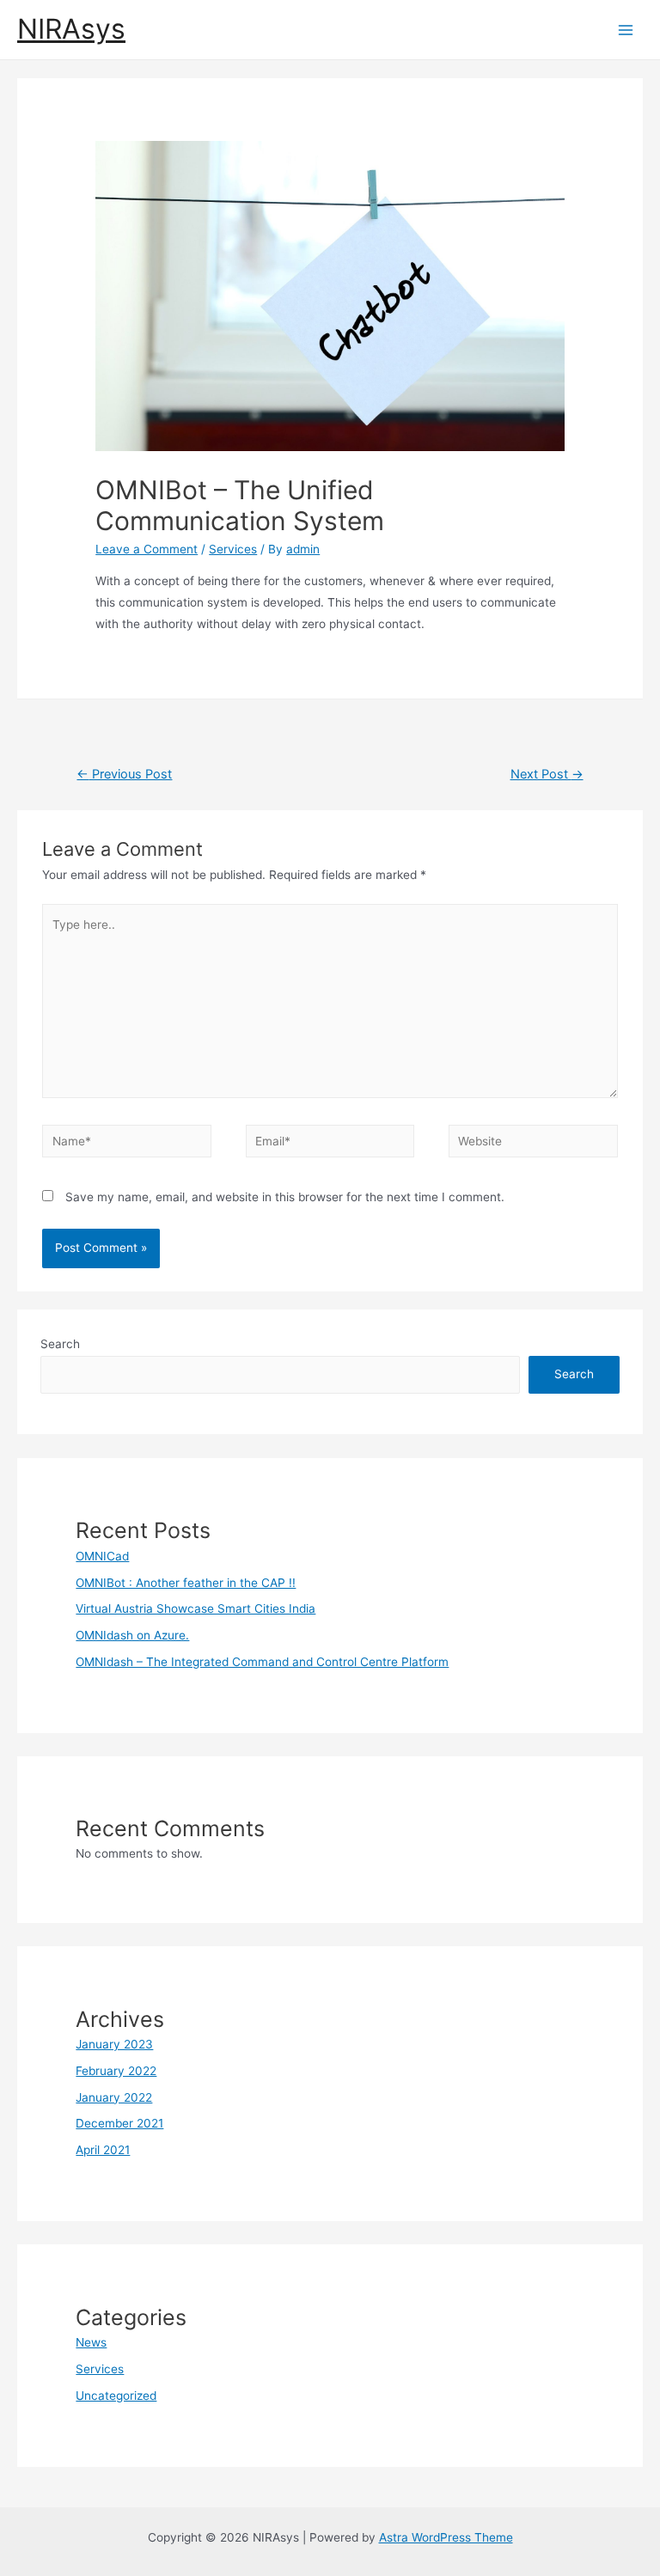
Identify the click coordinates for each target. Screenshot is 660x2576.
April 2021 (103, 2150)
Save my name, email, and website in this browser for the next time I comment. (285, 1197)
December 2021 (119, 2123)
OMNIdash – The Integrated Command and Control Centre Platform (262, 1662)
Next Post (547, 774)
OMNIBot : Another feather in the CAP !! (186, 1583)
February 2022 (116, 2071)
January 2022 (114, 2097)
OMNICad (102, 1556)
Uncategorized (116, 2396)
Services (233, 549)
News (91, 2342)
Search (60, 1344)
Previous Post (124, 774)
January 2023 (114, 2044)
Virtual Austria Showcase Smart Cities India (196, 1608)
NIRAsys (71, 29)
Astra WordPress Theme (446, 2537)
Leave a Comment (147, 549)
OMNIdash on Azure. (132, 1635)
